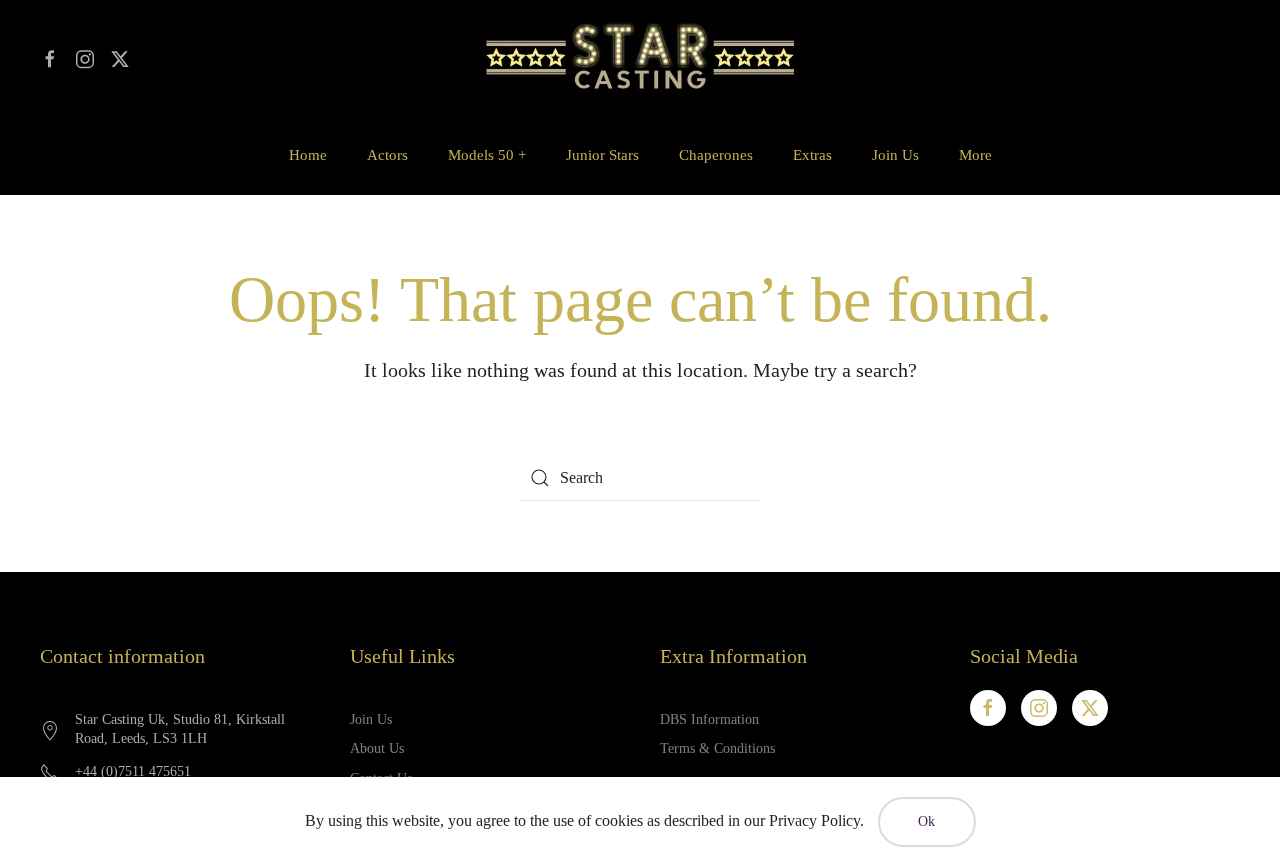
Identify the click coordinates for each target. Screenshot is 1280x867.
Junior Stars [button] (602, 155)
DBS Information (709, 719)
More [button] (975, 155)
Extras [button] (812, 155)
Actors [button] (387, 155)
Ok (927, 821)
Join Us (895, 155)
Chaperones (716, 155)
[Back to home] (640, 57)
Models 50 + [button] (487, 155)
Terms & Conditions (717, 748)
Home (308, 155)
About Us (377, 748)
